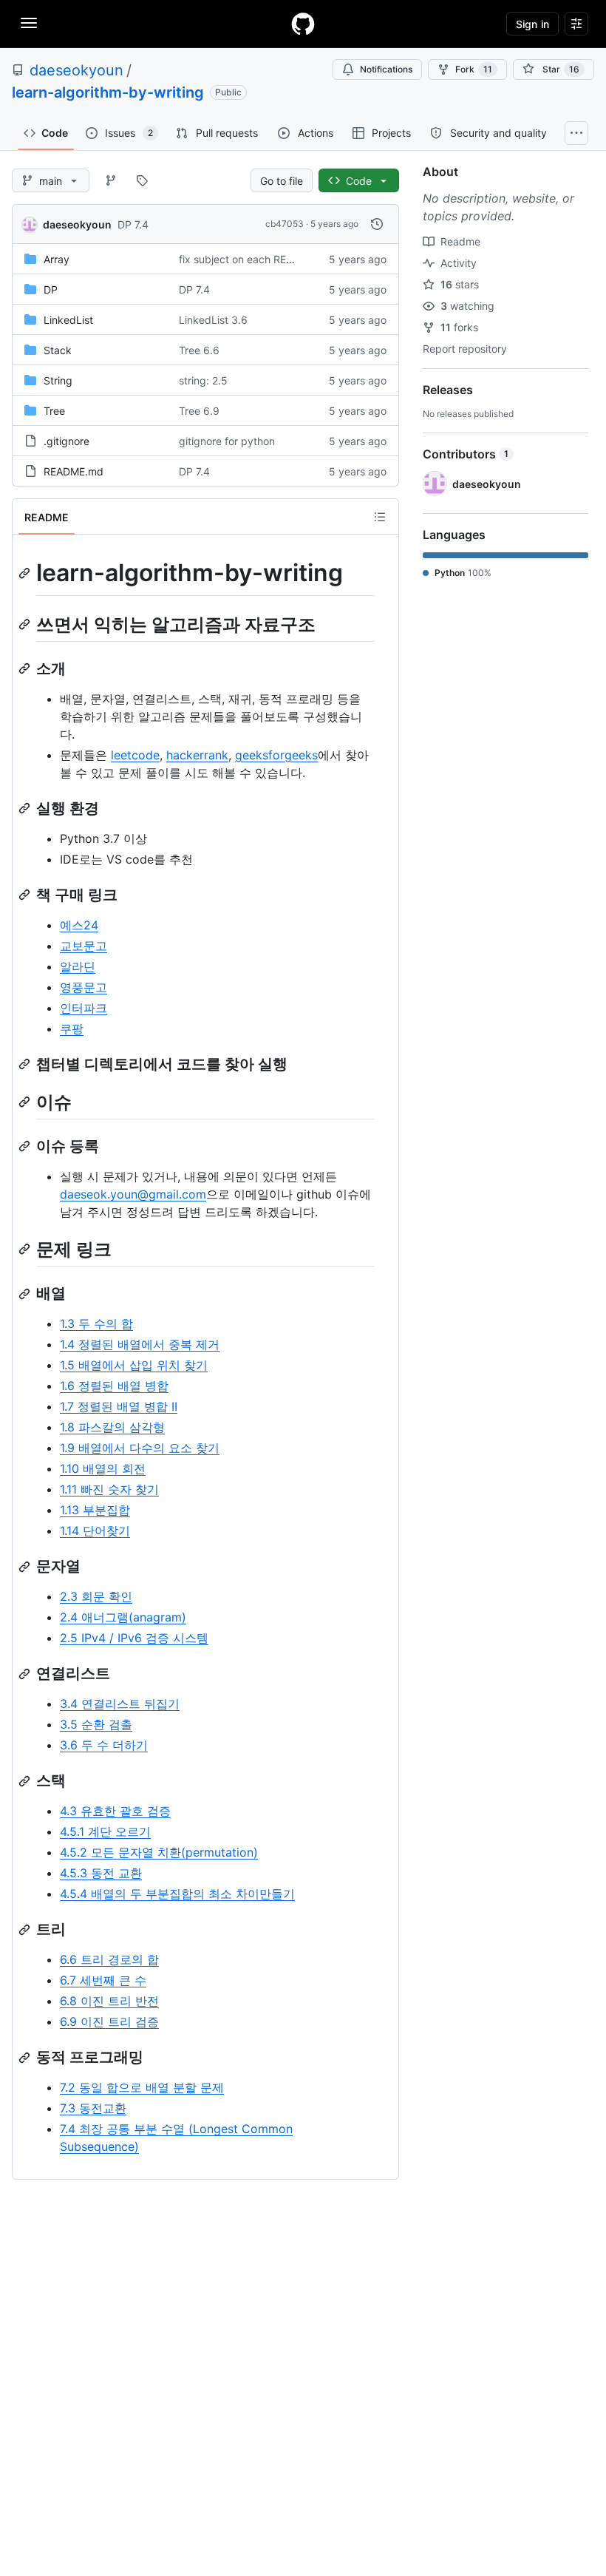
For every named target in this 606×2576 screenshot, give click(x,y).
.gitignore (67, 441)
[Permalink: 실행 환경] (26, 808)
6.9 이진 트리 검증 (109, 2021)
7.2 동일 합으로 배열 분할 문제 (142, 2087)
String (58, 380)
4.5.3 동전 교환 (101, 1873)
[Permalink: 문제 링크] (26, 1249)
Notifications (386, 69)
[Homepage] (303, 24)
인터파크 (84, 1008)
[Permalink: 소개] (26, 668)
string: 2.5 (203, 380)
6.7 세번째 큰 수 (103, 1980)
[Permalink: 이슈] (26, 1102)
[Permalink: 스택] (26, 1781)
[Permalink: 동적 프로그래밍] (26, 2058)
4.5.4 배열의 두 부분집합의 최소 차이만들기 (177, 1894)
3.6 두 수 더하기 (104, 1745)
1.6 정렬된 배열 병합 (114, 1386)
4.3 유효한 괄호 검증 (115, 1811)
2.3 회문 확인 (96, 1596)
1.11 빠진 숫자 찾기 (109, 1489)
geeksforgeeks (276, 755)
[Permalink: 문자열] (26, 1567)
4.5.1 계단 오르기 (105, 1831)
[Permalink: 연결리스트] (26, 1674)
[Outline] (380, 517)
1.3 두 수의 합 (96, 1323)
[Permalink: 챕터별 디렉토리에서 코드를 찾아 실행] (26, 1064)
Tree (54, 411)
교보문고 (84, 946)
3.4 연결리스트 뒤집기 (120, 1704)
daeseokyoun (76, 70)
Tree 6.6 (199, 350)
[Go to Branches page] (111, 180)
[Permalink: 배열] (26, 1294)
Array (57, 259)
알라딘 (78, 966)
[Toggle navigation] (29, 23)
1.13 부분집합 (95, 1510)
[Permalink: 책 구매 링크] (26, 895)
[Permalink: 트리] (26, 1930)
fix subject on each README (247, 259)
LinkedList (68, 320)
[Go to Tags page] (142, 180)
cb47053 (285, 224)
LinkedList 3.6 (213, 320)
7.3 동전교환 (93, 2108)
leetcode (135, 755)
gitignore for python (227, 441)
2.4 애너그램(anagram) (123, 1617)
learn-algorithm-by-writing (108, 92)
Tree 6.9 (199, 411)
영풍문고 (84, 987)
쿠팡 (72, 1028)
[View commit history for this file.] (377, 224)
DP (51, 289)
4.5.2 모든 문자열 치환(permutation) (159, 1852)
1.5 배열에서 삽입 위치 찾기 (134, 1365)
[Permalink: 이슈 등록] (26, 1146)
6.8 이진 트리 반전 (109, 2001)
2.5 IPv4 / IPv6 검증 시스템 (134, 1638)
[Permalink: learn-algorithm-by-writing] (26, 573)
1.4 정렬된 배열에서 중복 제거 (140, 1344)
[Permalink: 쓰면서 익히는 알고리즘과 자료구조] (26, 624)
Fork (474, 69)
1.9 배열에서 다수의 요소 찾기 (140, 1448)
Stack (58, 350)
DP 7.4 (133, 224)
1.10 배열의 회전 (103, 1468)
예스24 (79, 925)
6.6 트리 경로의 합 (109, 1959)
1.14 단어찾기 (95, 1531)
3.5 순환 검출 (96, 1724)
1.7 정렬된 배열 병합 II (119, 1406)
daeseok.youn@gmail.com (133, 1194)
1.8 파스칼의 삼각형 (112, 1427)
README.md (74, 471)
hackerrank (197, 755)
